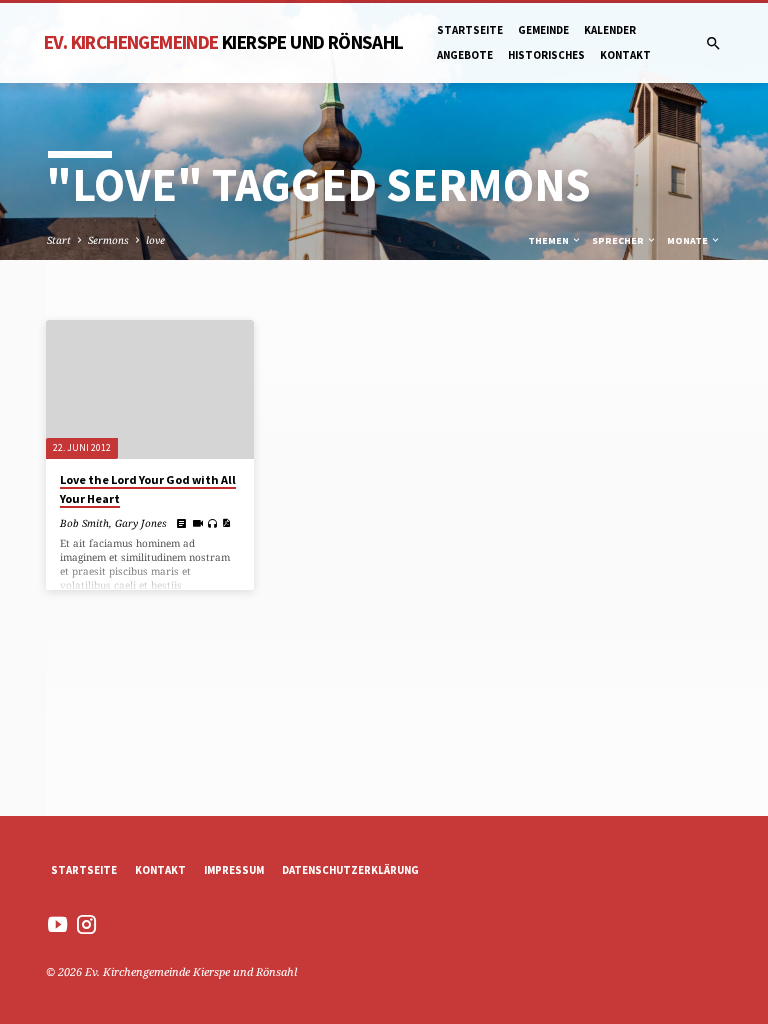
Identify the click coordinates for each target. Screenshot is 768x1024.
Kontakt (625, 55)
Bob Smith (84, 523)
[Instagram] (86, 924)
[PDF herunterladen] (226, 523)
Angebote (465, 55)
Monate (688, 240)
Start (59, 240)
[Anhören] (212, 523)
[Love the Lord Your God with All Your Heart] (150, 389)
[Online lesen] (182, 523)
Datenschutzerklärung (350, 870)
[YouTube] (57, 924)
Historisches (546, 55)
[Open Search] (713, 43)
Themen (549, 240)
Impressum (234, 870)
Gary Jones (141, 523)
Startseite (470, 30)
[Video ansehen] (197, 523)
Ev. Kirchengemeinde (224, 42)
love (155, 240)
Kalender (610, 30)
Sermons (108, 240)
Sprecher (619, 240)
